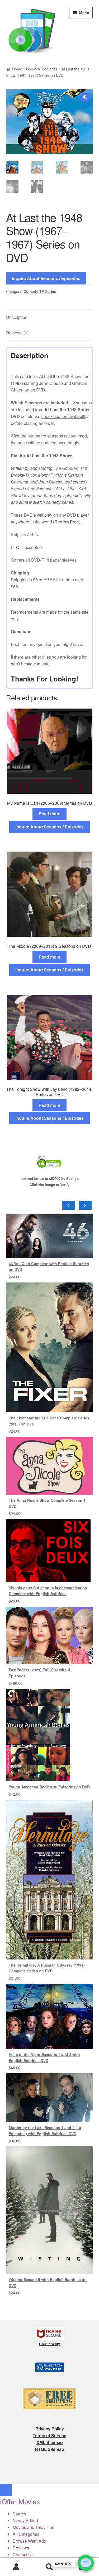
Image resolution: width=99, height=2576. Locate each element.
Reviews (21, 2548)
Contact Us (23, 2555)
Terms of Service (49, 2435)
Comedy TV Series (42, 69)
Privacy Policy (50, 2429)
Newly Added (25, 2520)
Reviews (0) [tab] (17, 333)
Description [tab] (17, 317)
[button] (85, 97)
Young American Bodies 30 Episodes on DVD (49, 1787)
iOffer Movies (20, 2501)
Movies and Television (34, 2527)
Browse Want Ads (29, 2541)
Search (49, 2567)
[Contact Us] (86, 2563)
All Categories (26, 2534)
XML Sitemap (50, 2442)
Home (17, 69)
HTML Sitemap (49, 2449)
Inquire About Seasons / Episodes (46, 278)
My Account (16, 2567)
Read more (49, 814)
